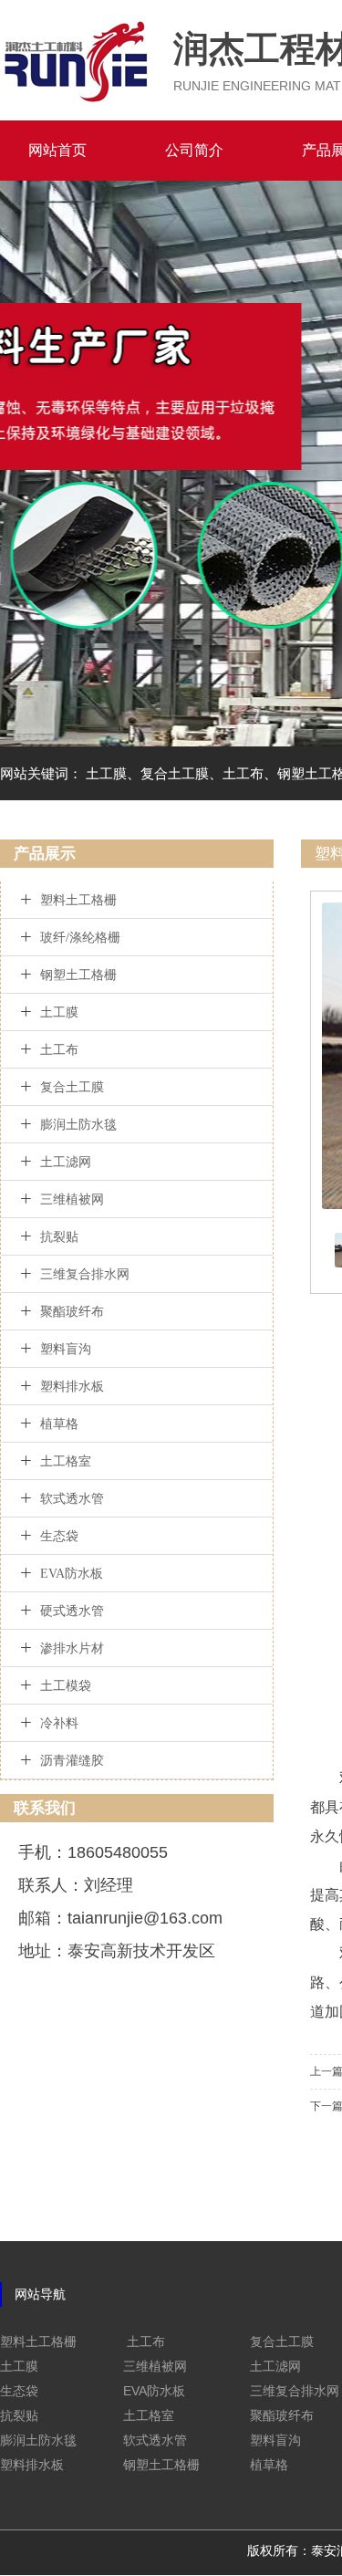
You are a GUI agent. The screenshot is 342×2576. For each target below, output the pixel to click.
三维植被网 (72, 1199)
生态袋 (59, 1536)
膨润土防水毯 (78, 1125)
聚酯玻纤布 (72, 1312)
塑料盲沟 (66, 1349)
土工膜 (59, 1012)
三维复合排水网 (85, 1274)
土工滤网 (66, 1162)
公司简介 (194, 150)
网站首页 (57, 150)
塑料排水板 (72, 1387)
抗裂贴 (59, 1237)
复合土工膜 (72, 1087)
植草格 (59, 1424)
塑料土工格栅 (78, 900)
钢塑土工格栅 (78, 975)
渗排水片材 (72, 1648)
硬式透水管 (72, 1611)
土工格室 (66, 1461)
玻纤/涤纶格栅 (80, 938)
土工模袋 (66, 1686)
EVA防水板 (72, 1574)
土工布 (59, 1050)
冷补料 (59, 1723)
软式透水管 (72, 1499)
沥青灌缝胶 (72, 1761)
